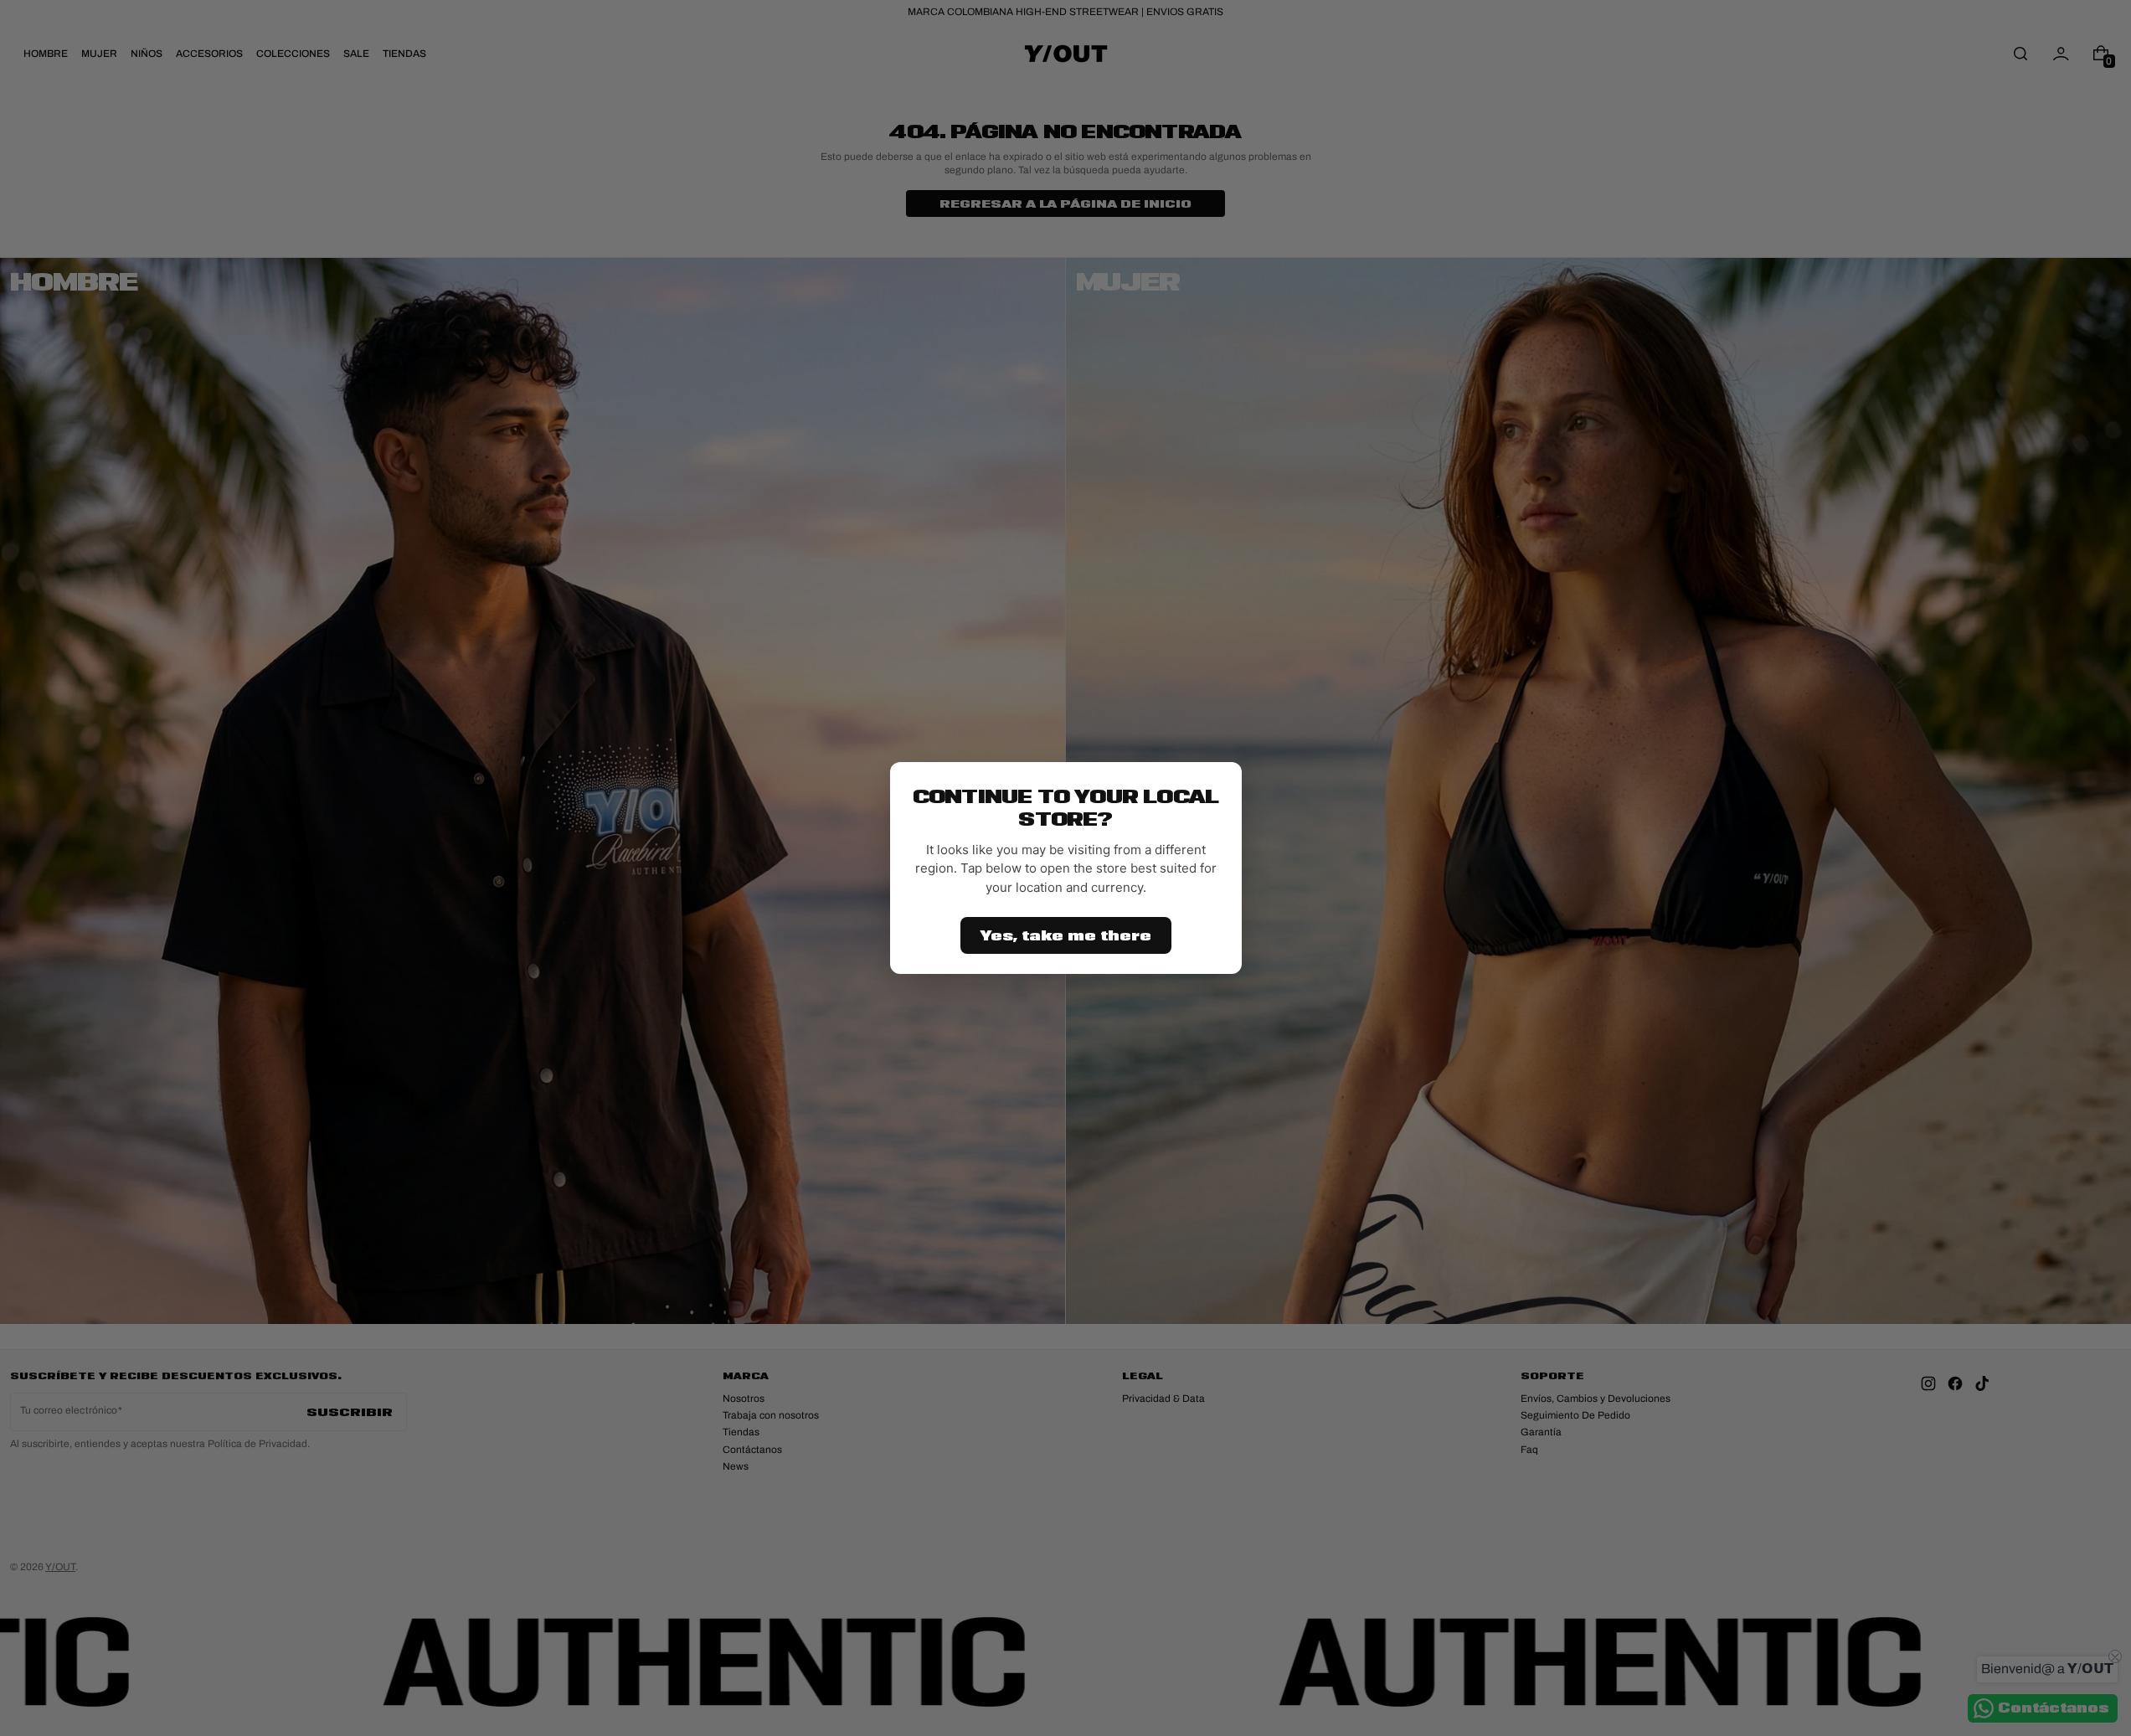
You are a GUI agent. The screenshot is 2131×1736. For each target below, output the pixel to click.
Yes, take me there (1066, 935)
